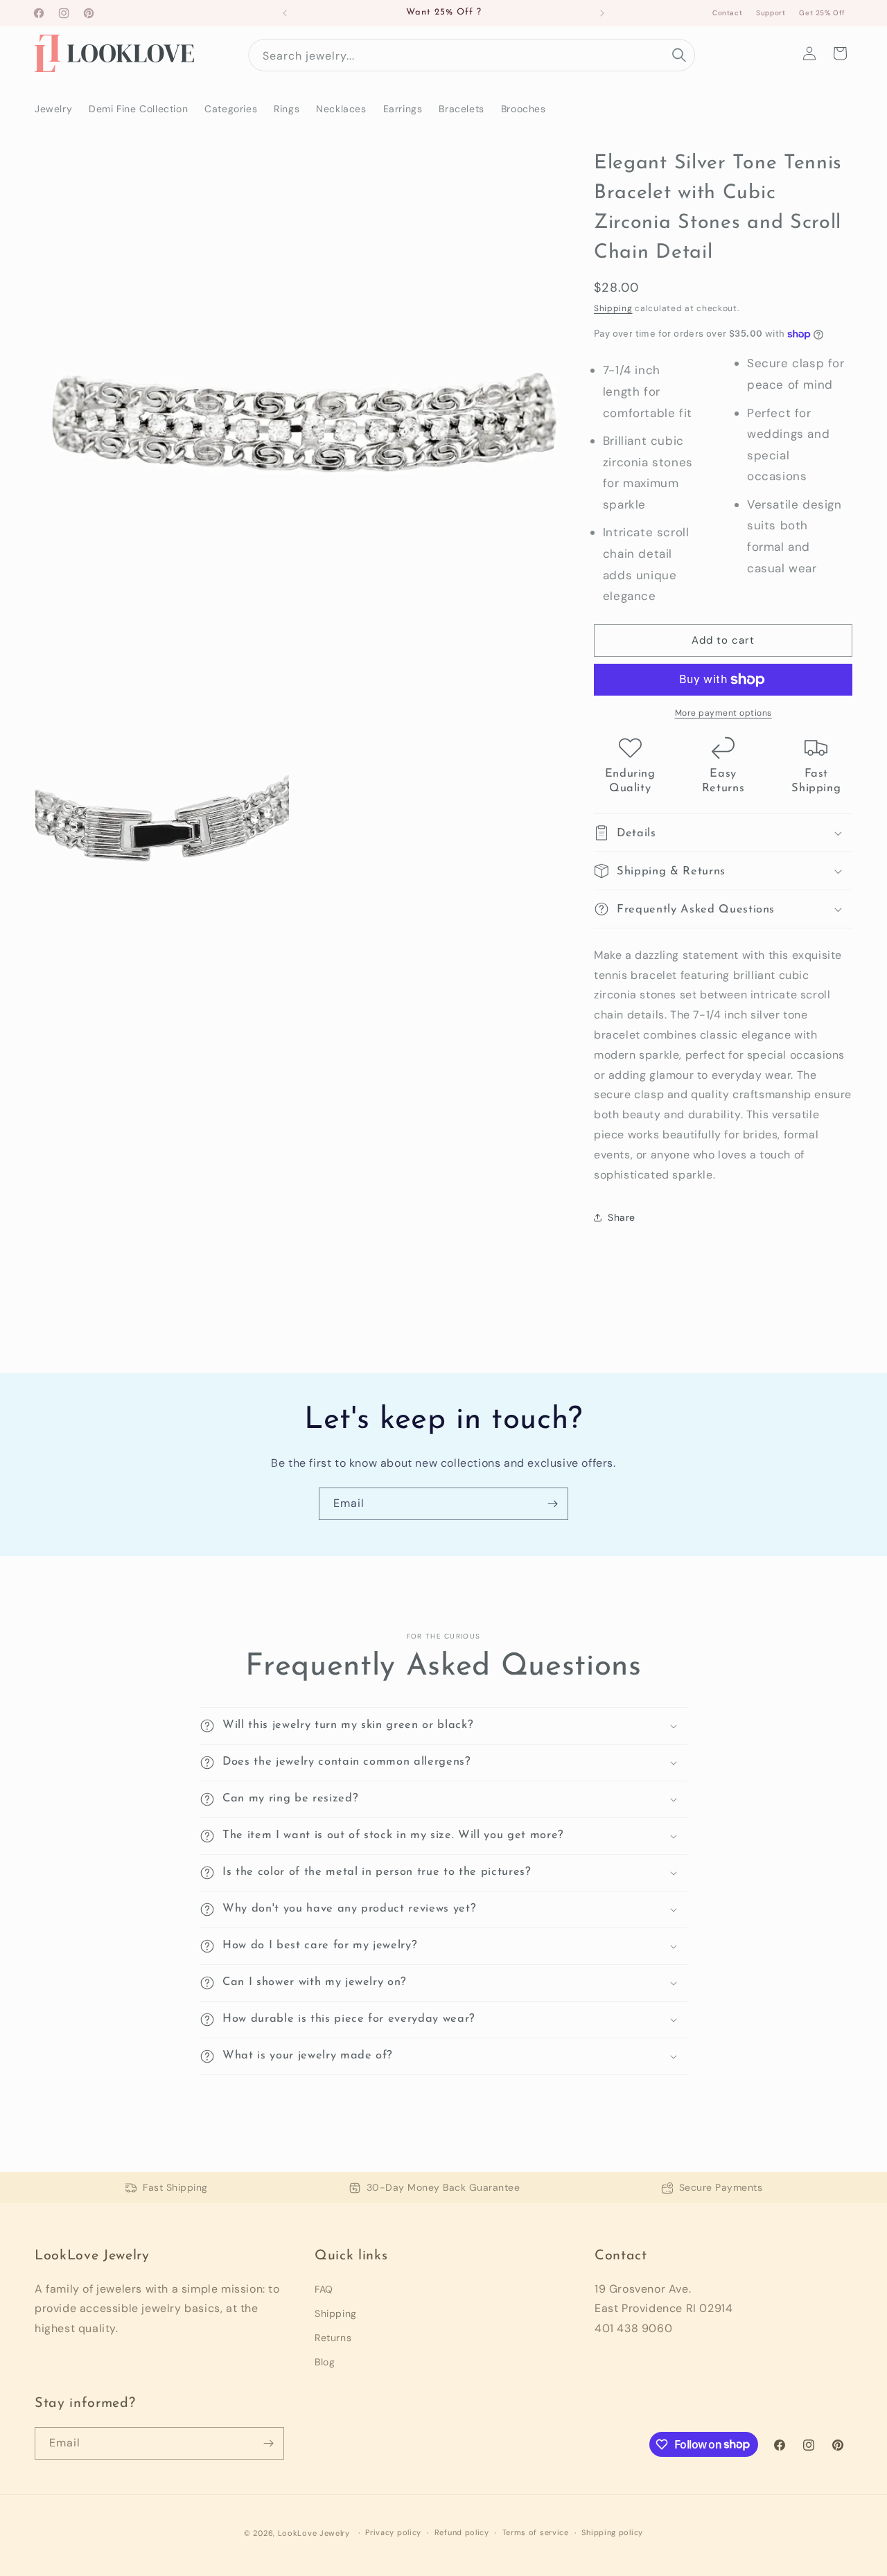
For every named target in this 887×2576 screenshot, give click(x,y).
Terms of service (536, 2532)
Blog (325, 2362)
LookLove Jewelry (314, 2533)
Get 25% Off (822, 13)
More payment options (723, 713)
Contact (727, 13)
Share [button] (622, 1217)
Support (771, 13)
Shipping (613, 308)
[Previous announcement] (285, 13)
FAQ (324, 2289)
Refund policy (462, 2532)
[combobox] (472, 55)
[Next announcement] (602, 13)
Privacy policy (393, 2532)
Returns (333, 2338)
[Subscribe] (552, 1504)
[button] (840, 53)
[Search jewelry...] (679, 55)
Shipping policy (612, 2532)
